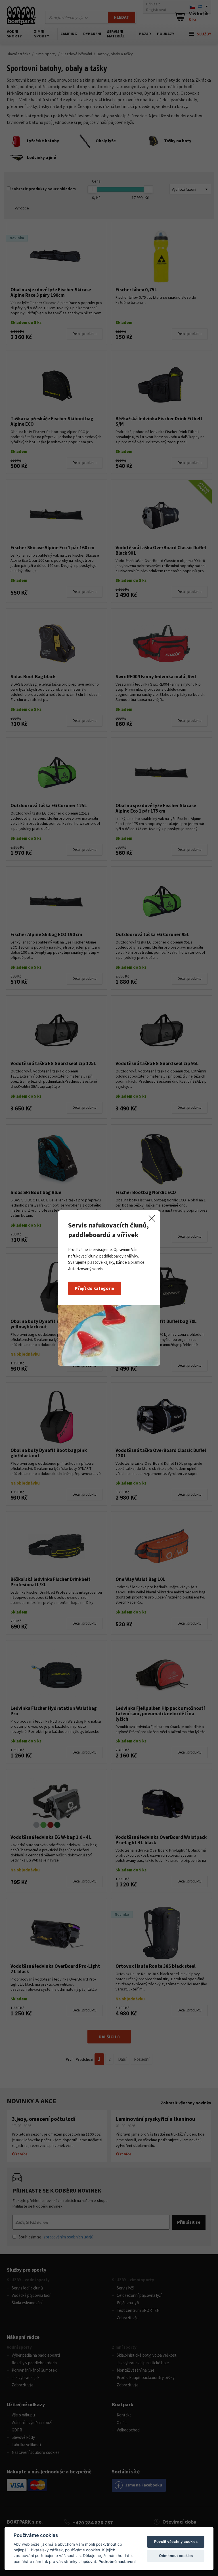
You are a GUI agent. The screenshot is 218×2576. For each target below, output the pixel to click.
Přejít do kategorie (95, 1288)
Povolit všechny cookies (176, 2541)
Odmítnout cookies (176, 2556)
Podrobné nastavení (117, 2562)
